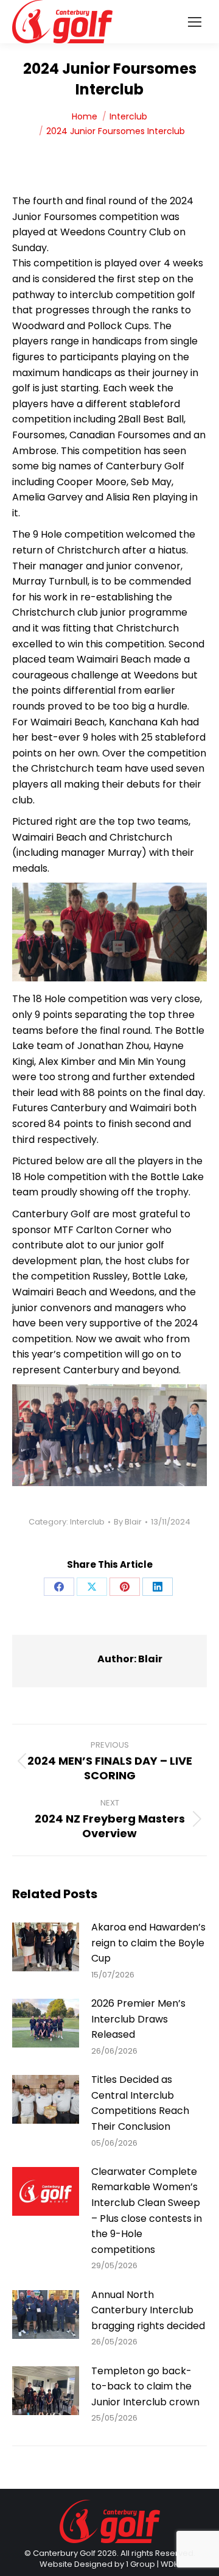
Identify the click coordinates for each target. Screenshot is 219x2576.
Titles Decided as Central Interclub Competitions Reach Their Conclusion (140, 2103)
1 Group (141, 2564)
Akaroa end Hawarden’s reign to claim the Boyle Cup (148, 1943)
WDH (170, 2564)
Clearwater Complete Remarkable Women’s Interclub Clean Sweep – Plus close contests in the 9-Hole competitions (147, 2211)
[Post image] (46, 1947)
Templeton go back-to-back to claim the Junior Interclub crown (145, 2386)
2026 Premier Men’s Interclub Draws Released (138, 2019)
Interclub (87, 1522)
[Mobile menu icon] (195, 22)
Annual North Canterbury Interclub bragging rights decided (148, 2310)
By (128, 1522)
